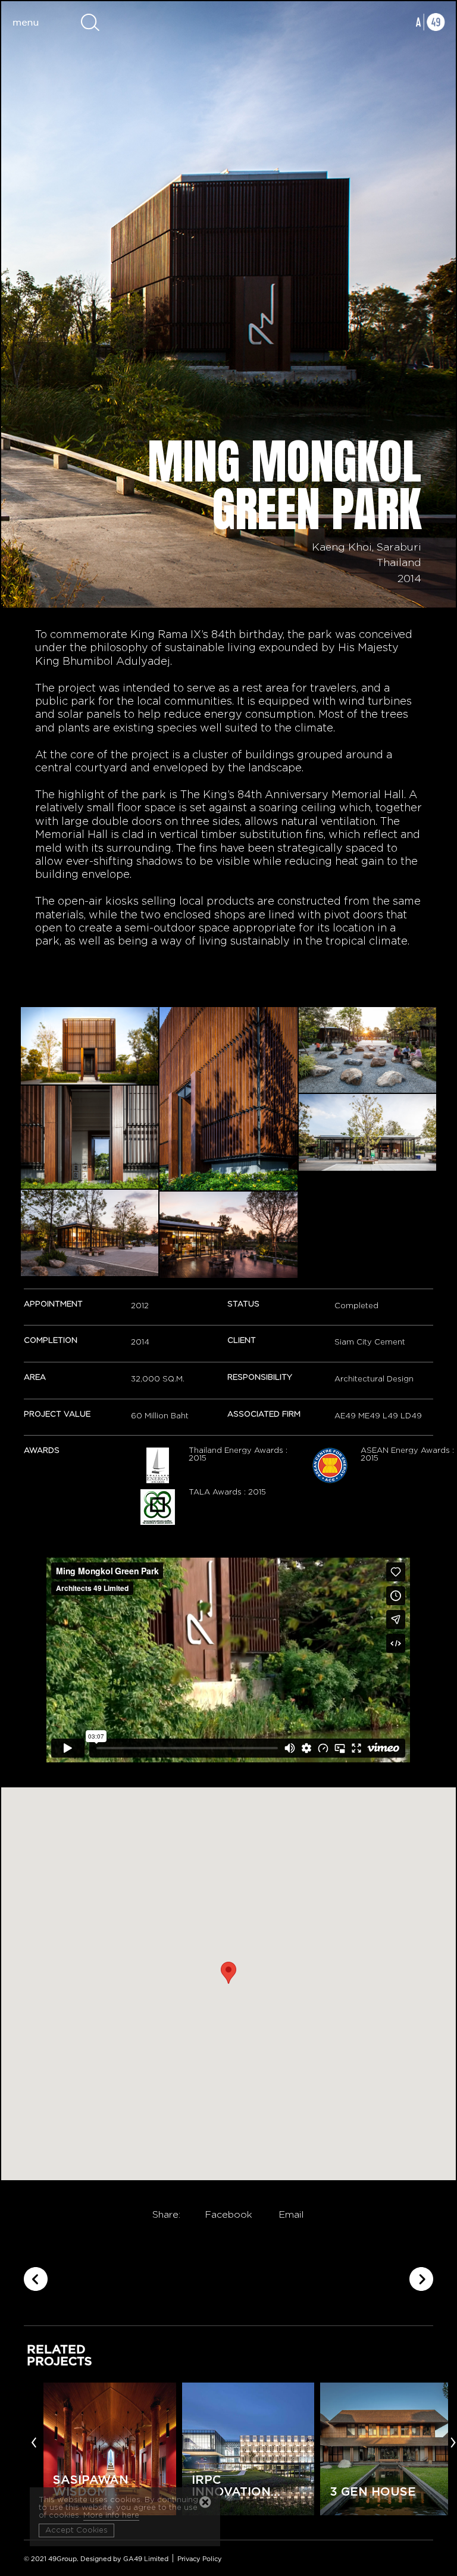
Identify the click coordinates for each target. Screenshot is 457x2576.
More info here (111, 2516)
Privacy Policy (200, 2559)
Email (291, 2215)
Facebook (228, 2215)
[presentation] (34, 2441)
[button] (228, 1973)
